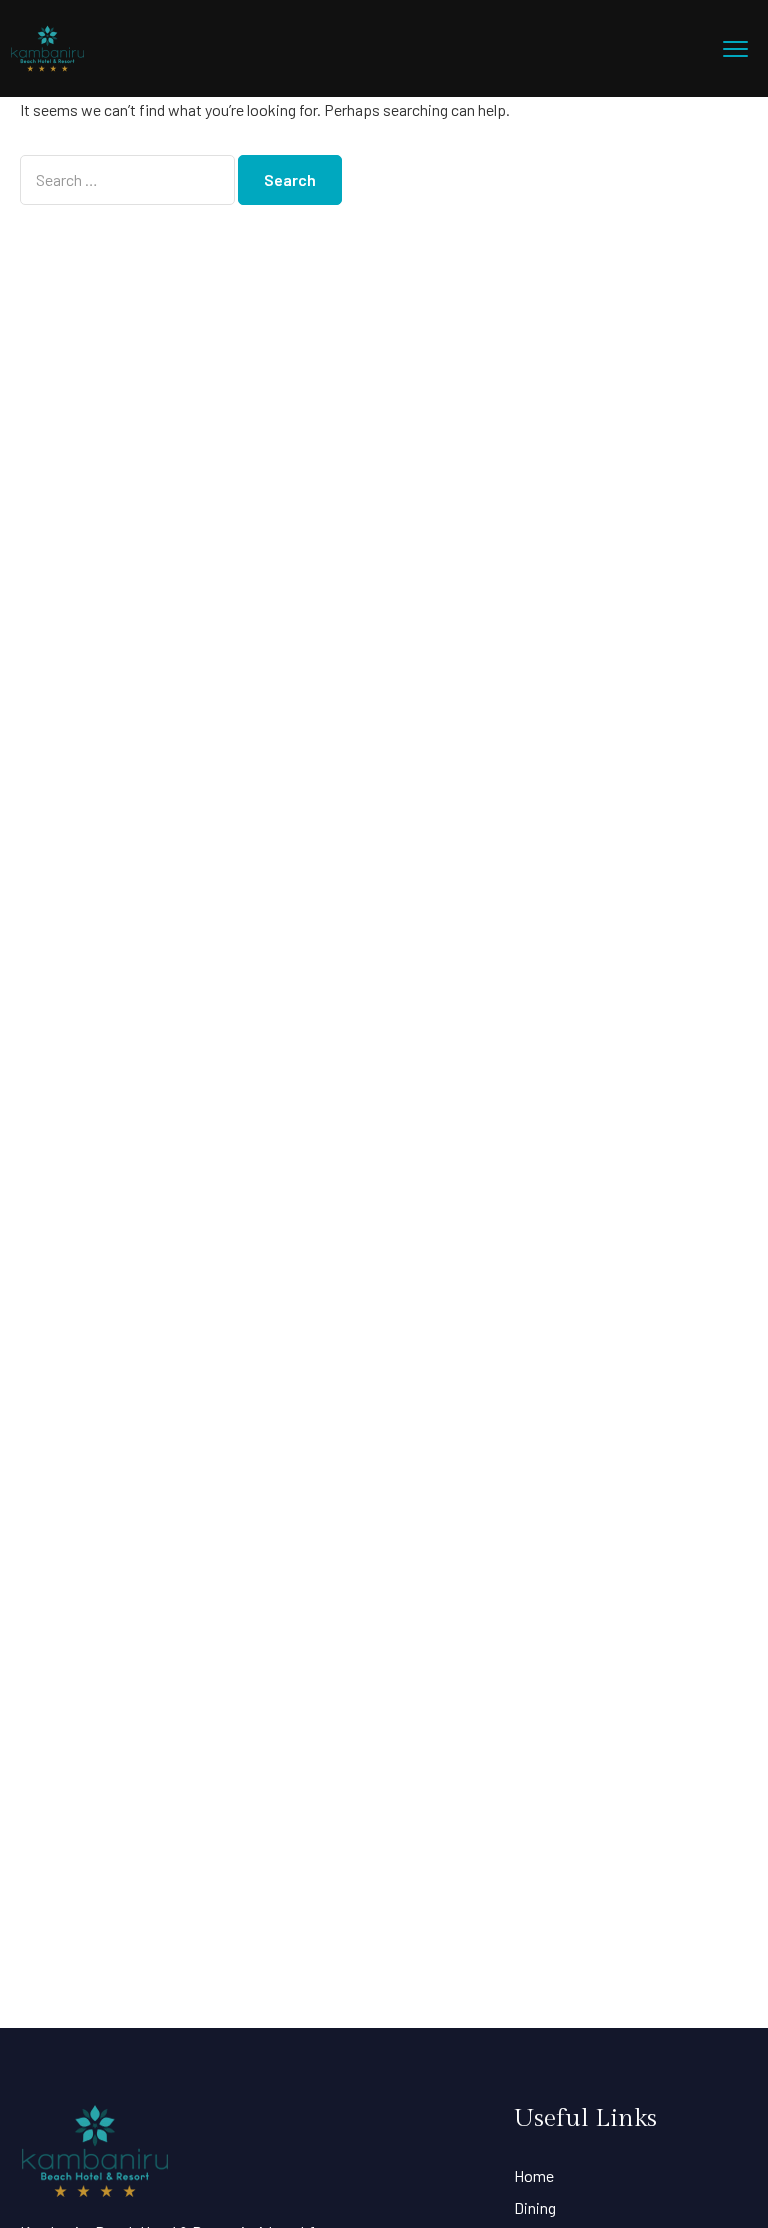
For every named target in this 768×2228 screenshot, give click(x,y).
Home (534, 2175)
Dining (535, 2207)
